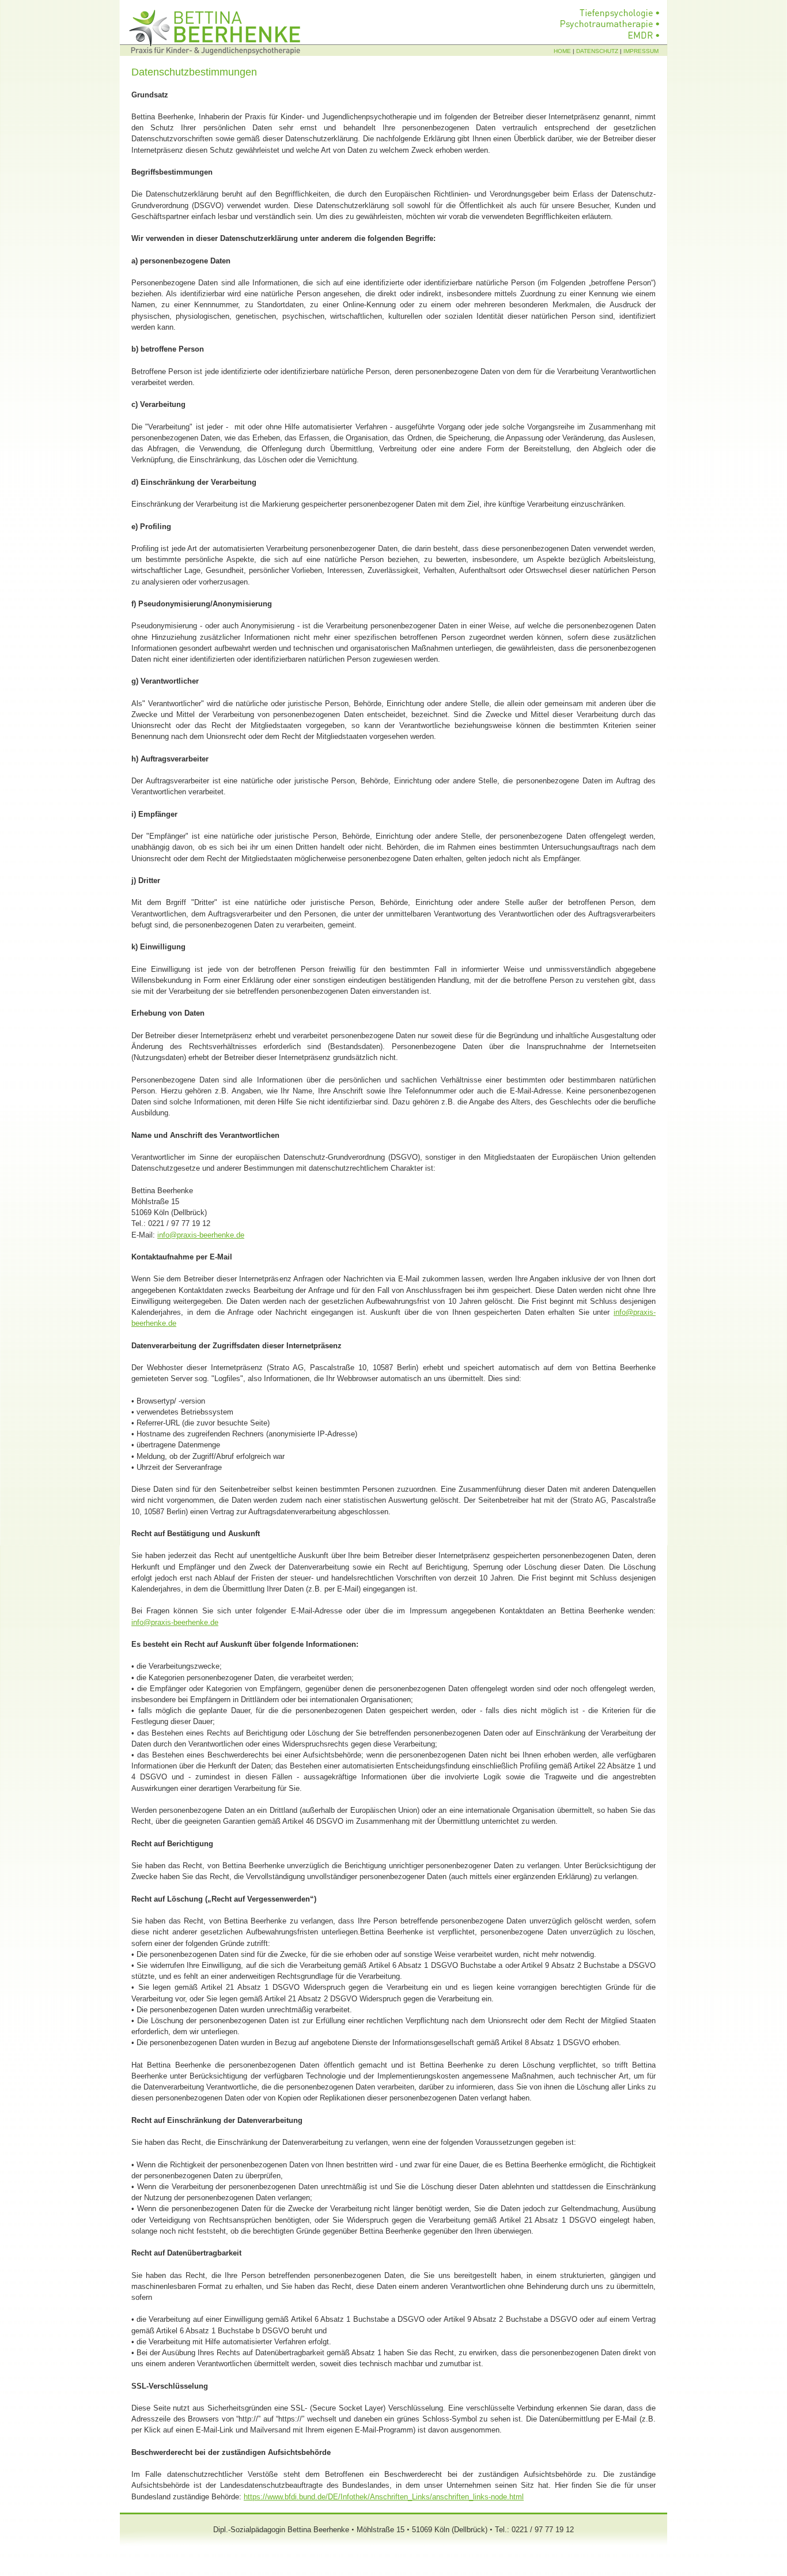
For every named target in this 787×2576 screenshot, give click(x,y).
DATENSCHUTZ (597, 51)
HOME (563, 51)
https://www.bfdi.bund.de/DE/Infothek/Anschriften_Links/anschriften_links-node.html (384, 2497)
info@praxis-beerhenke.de (201, 1235)
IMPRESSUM (641, 51)
